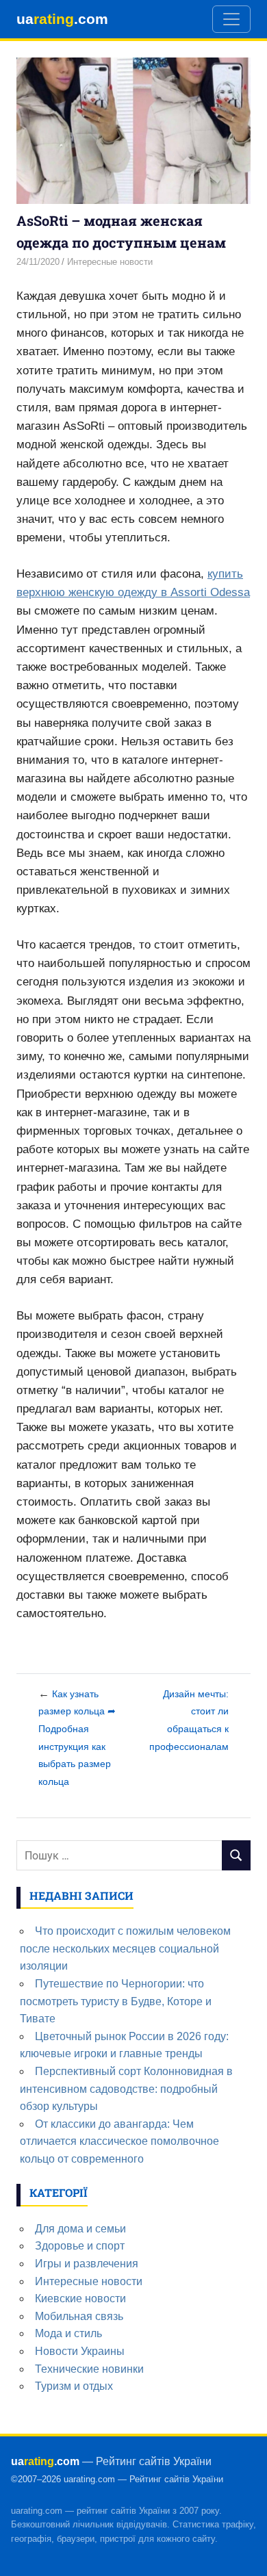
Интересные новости (110, 262)
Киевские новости (80, 2298)
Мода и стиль (68, 2333)
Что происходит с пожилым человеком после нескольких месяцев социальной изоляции (125, 1948)
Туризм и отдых (74, 2386)
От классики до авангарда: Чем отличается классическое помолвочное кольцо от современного (119, 2141)
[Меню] (231, 19)
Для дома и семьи (80, 2229)
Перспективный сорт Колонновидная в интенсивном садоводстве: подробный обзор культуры (126, 2089)
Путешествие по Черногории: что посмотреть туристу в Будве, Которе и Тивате (116, 2001)
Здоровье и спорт (80, 2246)
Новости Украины (80, 2351)
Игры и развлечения (87, 2264)
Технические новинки (89, 2369)
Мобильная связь (79, 2316)
